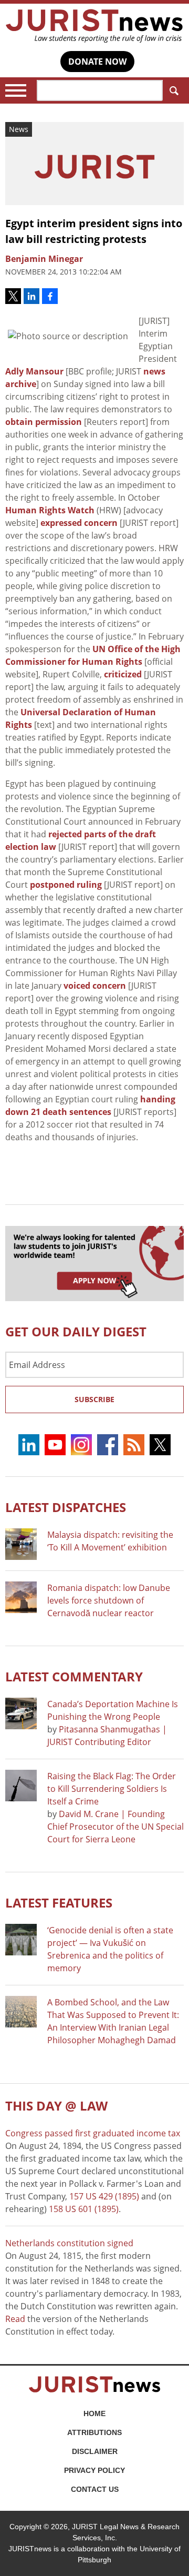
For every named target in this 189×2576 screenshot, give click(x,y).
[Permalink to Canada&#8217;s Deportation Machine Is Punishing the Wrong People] (21, 1713)
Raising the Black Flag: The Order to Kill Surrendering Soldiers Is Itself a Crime (112, 1789)
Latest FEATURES (59, 1903)
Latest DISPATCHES (66, 1507)
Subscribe (94, 1399)
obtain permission (44, 422)
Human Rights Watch (50, 510)
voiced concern (95, 986)
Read (15, 2319)
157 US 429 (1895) (104, 2196)
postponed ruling (66, 885)
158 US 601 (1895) (84, 2209)
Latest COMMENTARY (74, 1676)
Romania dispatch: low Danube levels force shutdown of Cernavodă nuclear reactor (109, 1600)
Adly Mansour (34, 371)
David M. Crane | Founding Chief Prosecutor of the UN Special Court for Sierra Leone (115, 1827)
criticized (123, 674)
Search (173, 90)
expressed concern (79, 523)
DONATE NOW (97, 62)
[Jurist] (94, 26)
